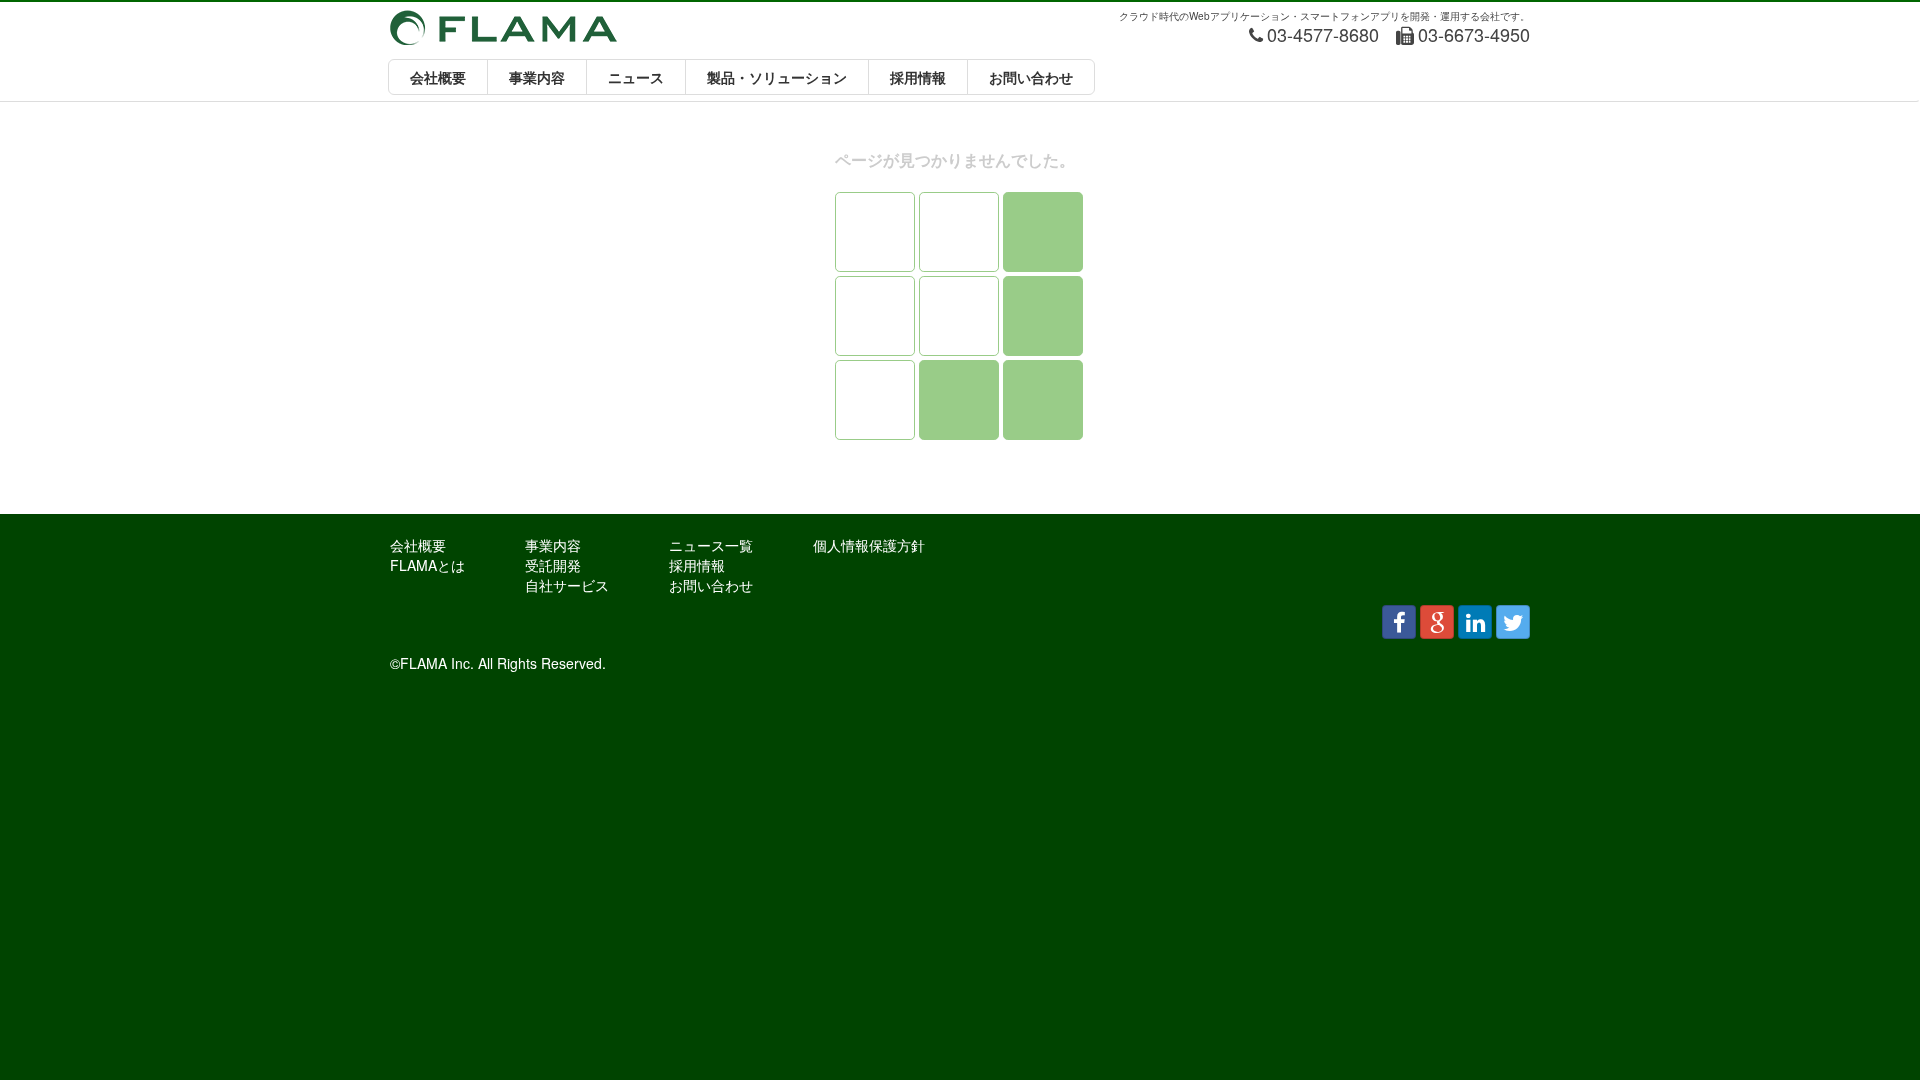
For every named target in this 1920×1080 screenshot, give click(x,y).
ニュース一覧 (711, 545)
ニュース (636, 77)
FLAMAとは (427, 565)
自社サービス (567, 585)
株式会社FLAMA (503, 27)
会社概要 (438, 77)
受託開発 (553, 565)
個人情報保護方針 (869, 545)
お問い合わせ (1031, 77)
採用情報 (918, 77)
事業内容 (537, 77)
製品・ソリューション (777, 77)
